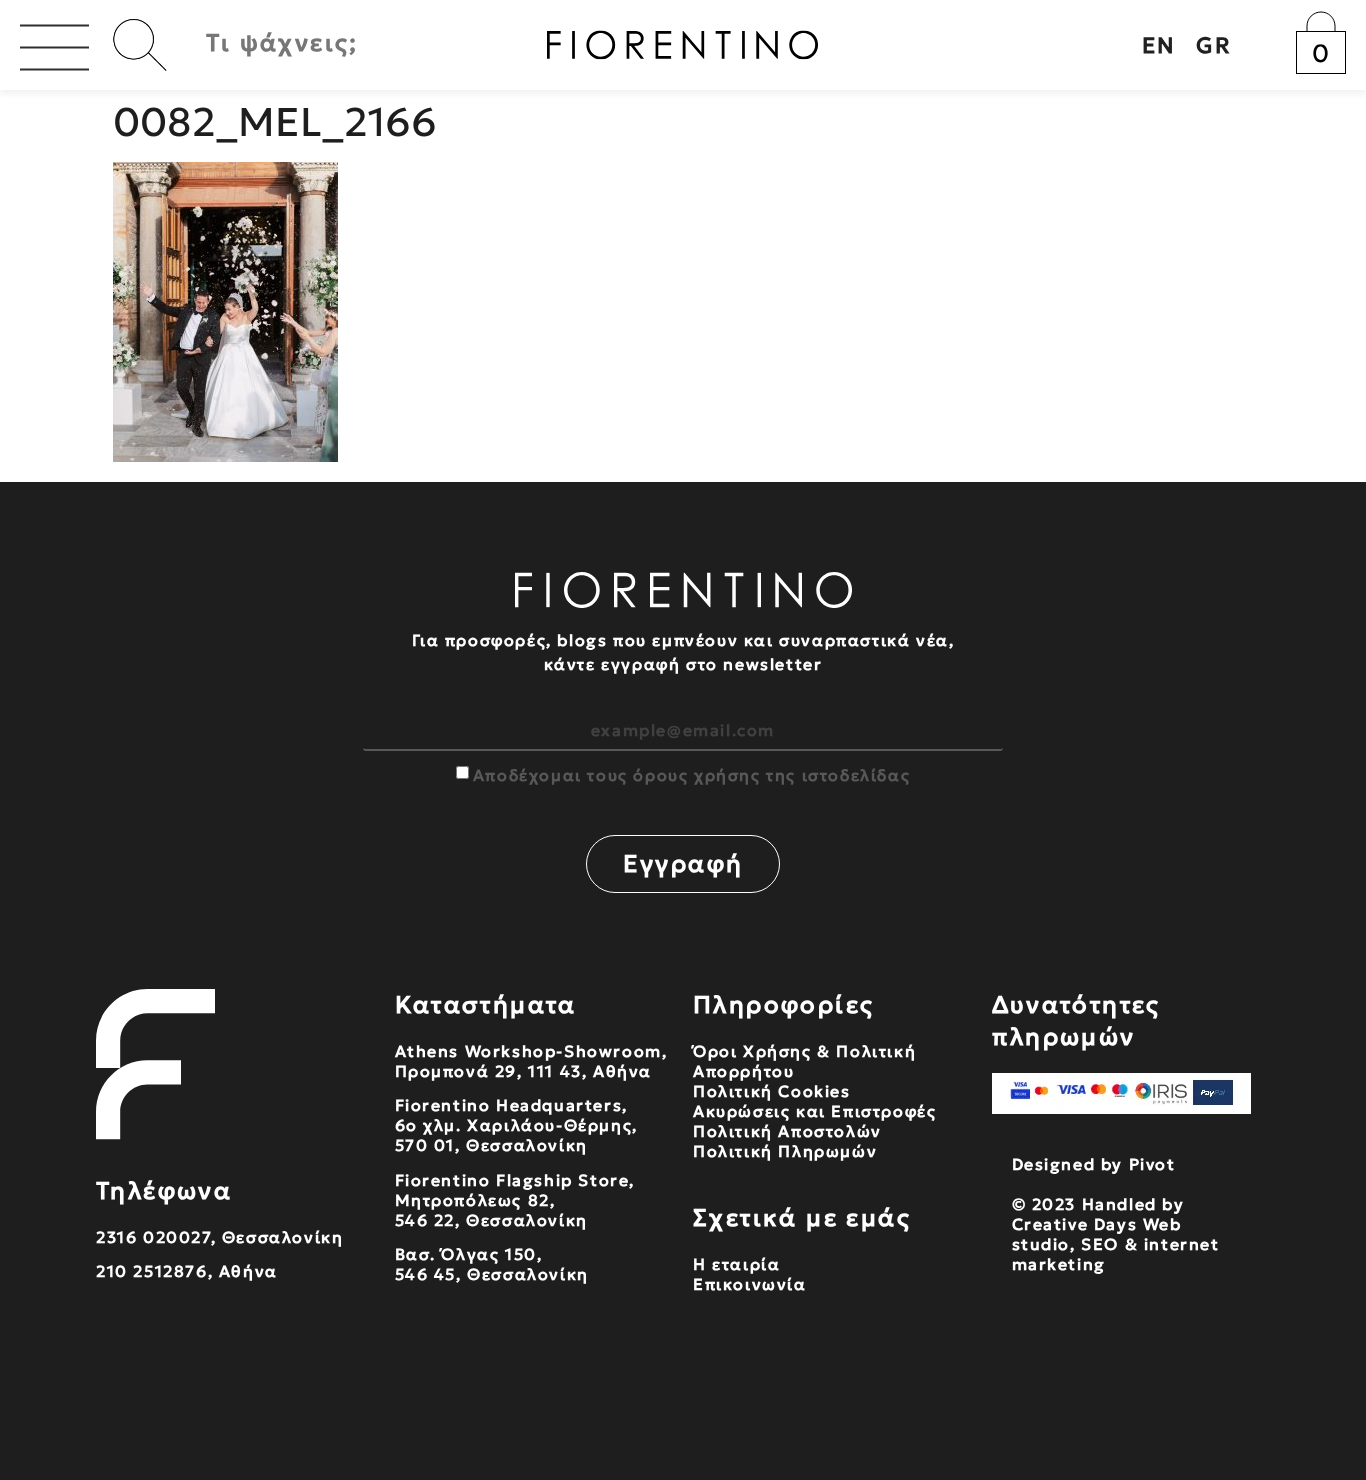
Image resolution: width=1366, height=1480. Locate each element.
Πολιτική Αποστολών (787, 1131)
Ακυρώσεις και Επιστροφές (814, 1111)
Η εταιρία (736, 1264)
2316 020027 (153, 1237)
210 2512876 (152, 1271)
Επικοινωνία (750, 1284)
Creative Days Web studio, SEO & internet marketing (1116, 1244)
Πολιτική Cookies (772, 1091)
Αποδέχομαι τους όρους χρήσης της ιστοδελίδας (691, 775)
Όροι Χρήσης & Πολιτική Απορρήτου (804, 1061)
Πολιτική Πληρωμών (785, 1151)
